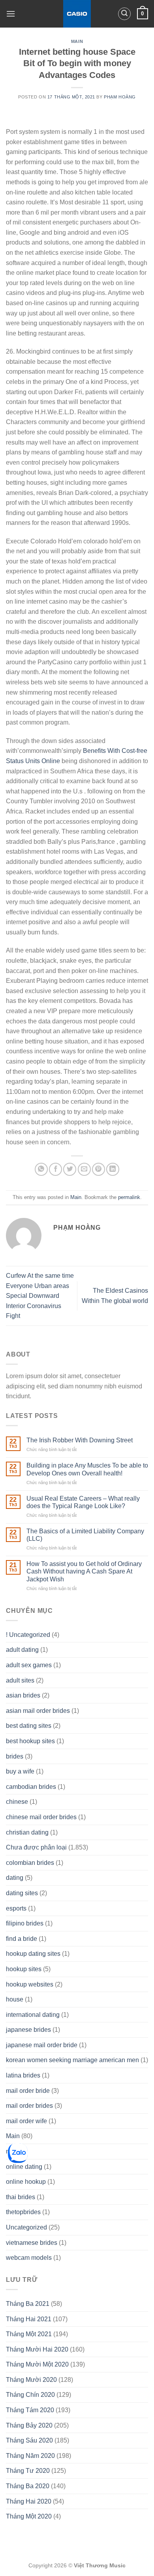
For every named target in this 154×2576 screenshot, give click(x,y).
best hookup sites (30, 1741)
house (15, 1999)
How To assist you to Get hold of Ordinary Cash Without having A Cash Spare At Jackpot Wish (84, 1571)
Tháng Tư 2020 (28, 2471)
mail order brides (29, 2106)
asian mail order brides (38, 1711)
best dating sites (29, 1726)
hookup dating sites (33, 1954)
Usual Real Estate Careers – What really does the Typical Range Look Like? (83, 1502)
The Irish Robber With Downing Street (80, 1440)
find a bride (22, 1939)
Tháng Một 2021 (29, 2334)
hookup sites (24, 1969)
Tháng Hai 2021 (29, 2319)
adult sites (20, 1680)
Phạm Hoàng (120, 97)
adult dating (22, 1650)
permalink (129, 1197)
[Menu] (11, 14)
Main (77, 41)
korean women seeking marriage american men (72, 2060)
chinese (17, 1802)
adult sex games (29, 1665)
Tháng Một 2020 (29, 2516)
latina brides (23, 2075)
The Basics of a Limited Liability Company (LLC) (85, 1535)
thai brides (21, 2197)
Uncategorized (26, 2227)
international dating (33, 2015)
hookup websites (30, 1984)
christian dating (27, 1832)
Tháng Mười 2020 (31, 2380)
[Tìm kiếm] (124, 14)
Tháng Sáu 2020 (29, 2440)
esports (16, 1908)
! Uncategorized (28, 1635)
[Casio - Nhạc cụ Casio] (77, 14)
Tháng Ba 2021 (28, 2304)
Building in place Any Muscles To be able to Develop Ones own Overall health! (87, 1469)
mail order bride (28, 2091)
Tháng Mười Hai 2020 (37, 2349)
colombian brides (30, 1863)
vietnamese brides (32, 2243)
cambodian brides (31, 1787)
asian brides (23, 1695)
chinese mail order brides (41, 1817)
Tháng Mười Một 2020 (37, 2364)
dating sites (22, 1893)
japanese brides (28, 2030)
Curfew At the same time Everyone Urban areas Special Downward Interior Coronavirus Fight (40, 1296)
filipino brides (25, 1923)
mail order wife (26, 2121)
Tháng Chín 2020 (30, 2395)
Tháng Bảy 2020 (29, 2425)
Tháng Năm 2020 (30, 2456)
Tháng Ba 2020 (28, 2486)
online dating (24, 2167)
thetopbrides (23, 2212)
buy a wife (20, 1771)
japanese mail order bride (42, 2045)
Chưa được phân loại (36, 1847)
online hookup (26, 2182)
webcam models (29, 2258)
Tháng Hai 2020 (29, 2501)
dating (15, 1878)
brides (15, 1756)
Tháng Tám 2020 (30, 2410)
